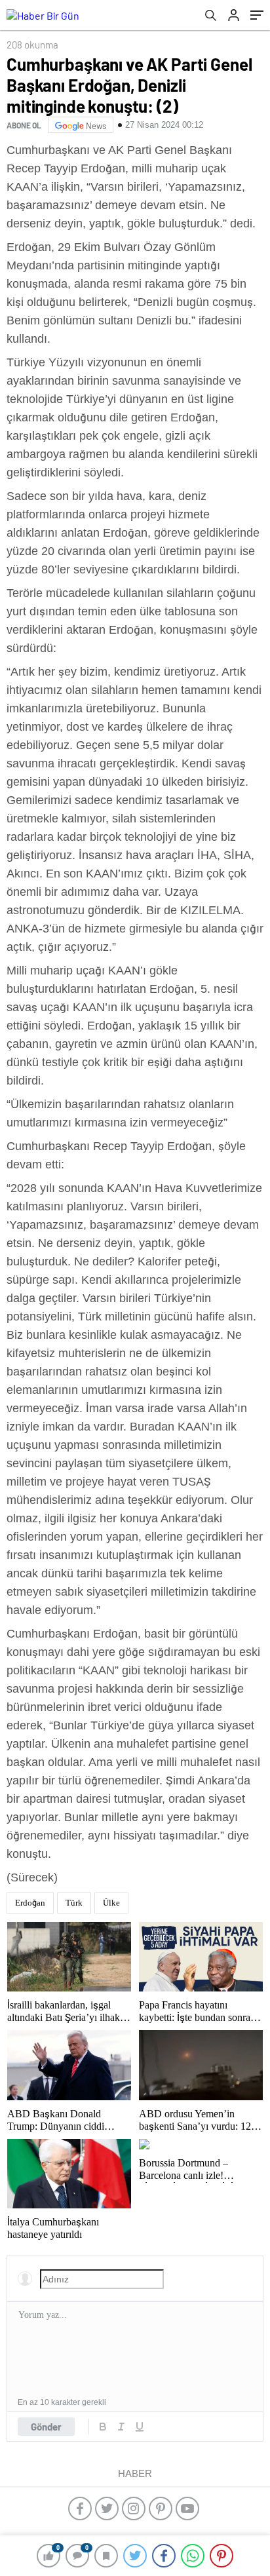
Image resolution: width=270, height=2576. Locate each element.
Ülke (111, 1903)
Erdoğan (30, 1903)
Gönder (46, 2427)
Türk (74, 1903)
